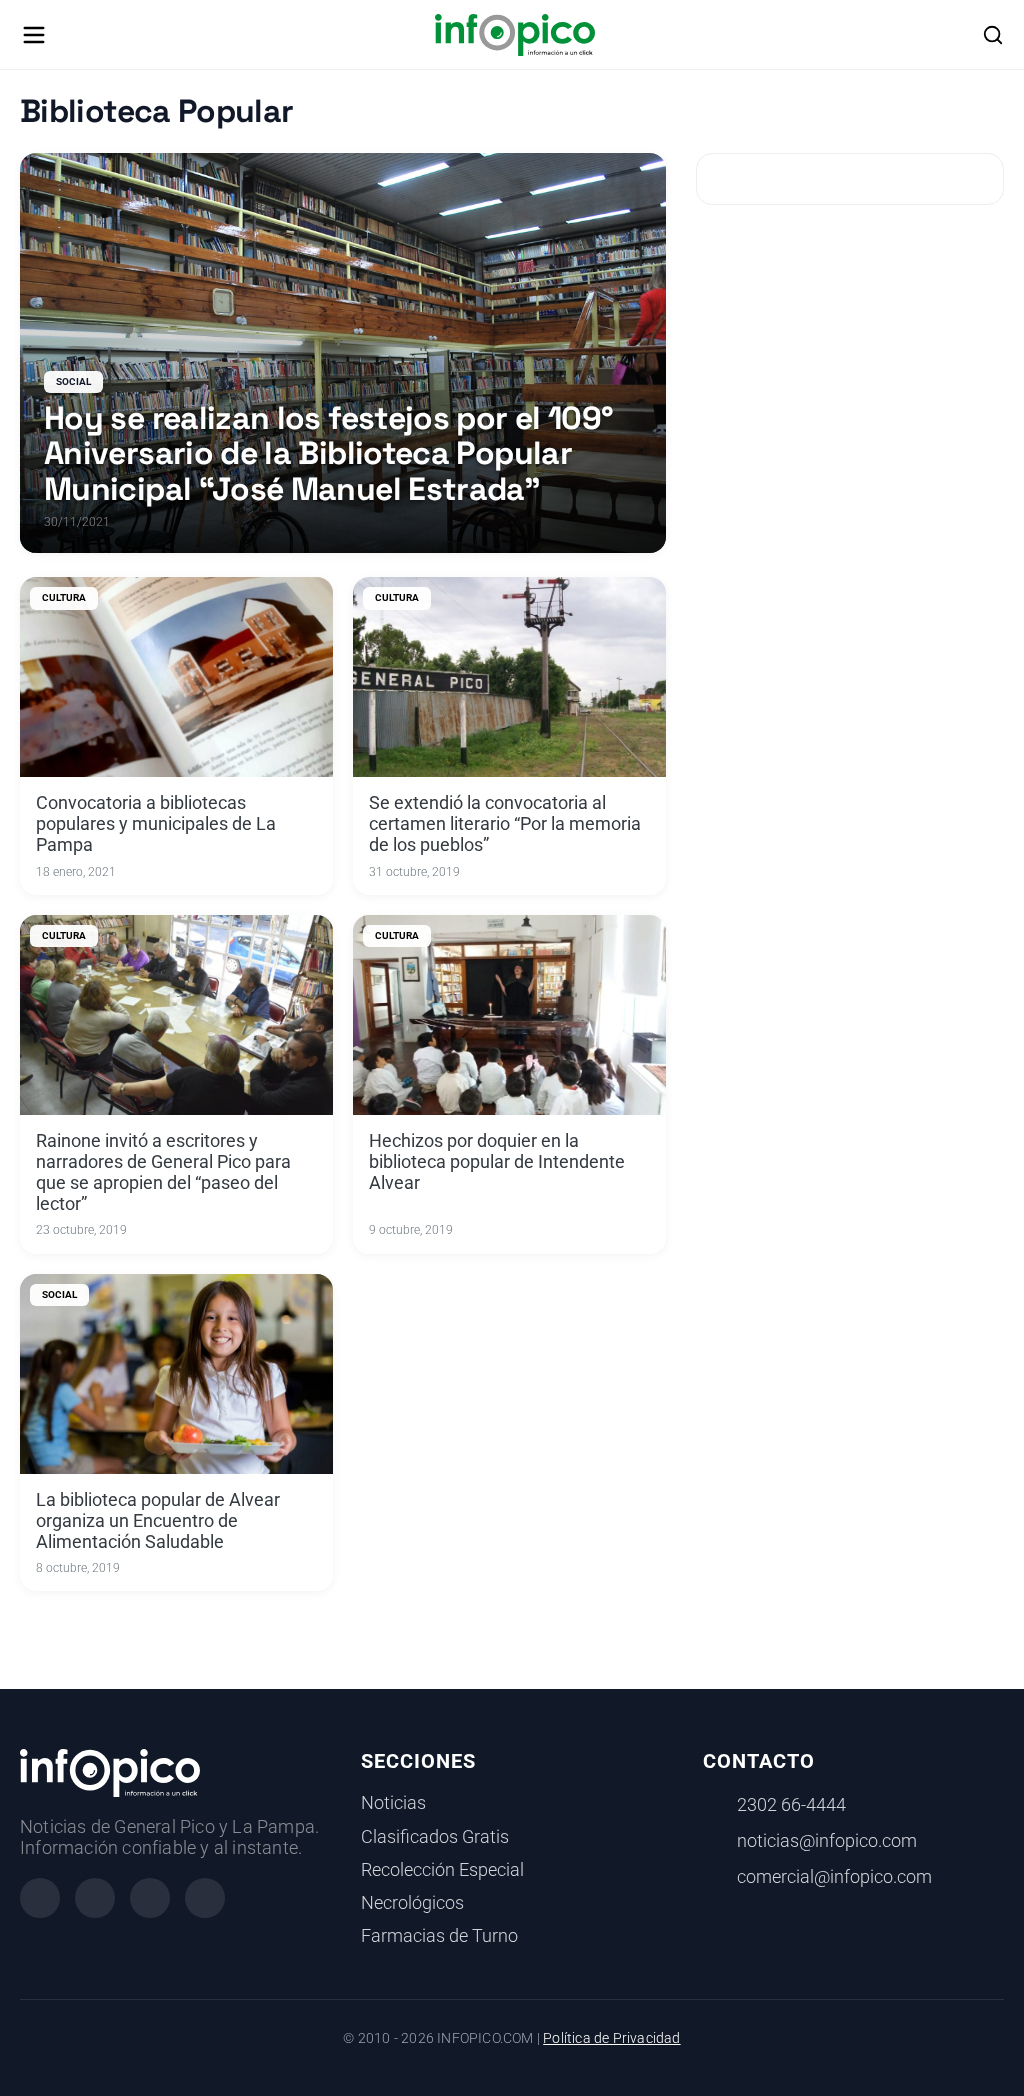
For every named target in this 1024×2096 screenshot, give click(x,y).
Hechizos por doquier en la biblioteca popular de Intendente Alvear (497, 1162)
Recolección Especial (442, 1870)
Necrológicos (412, 1903)
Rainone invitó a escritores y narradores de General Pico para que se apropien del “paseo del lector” (163, 1172)
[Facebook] (40, 1898)
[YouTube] (205, 1898)
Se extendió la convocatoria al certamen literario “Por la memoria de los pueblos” (505, 824)
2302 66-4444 (791, 1805)
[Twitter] (150, 1898)
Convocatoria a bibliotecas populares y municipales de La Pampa (156, 824)
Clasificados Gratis (435, 1837)
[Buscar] (993, 35)
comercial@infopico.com (834, 1877)
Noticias (393, 1803)
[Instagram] (95, 1898)
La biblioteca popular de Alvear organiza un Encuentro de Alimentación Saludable (158, 1521)
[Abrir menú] (34, 35)
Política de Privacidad (611, 2038)
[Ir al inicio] (514, 35)
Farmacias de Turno (439, 1936)
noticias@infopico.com (827, 1841)
